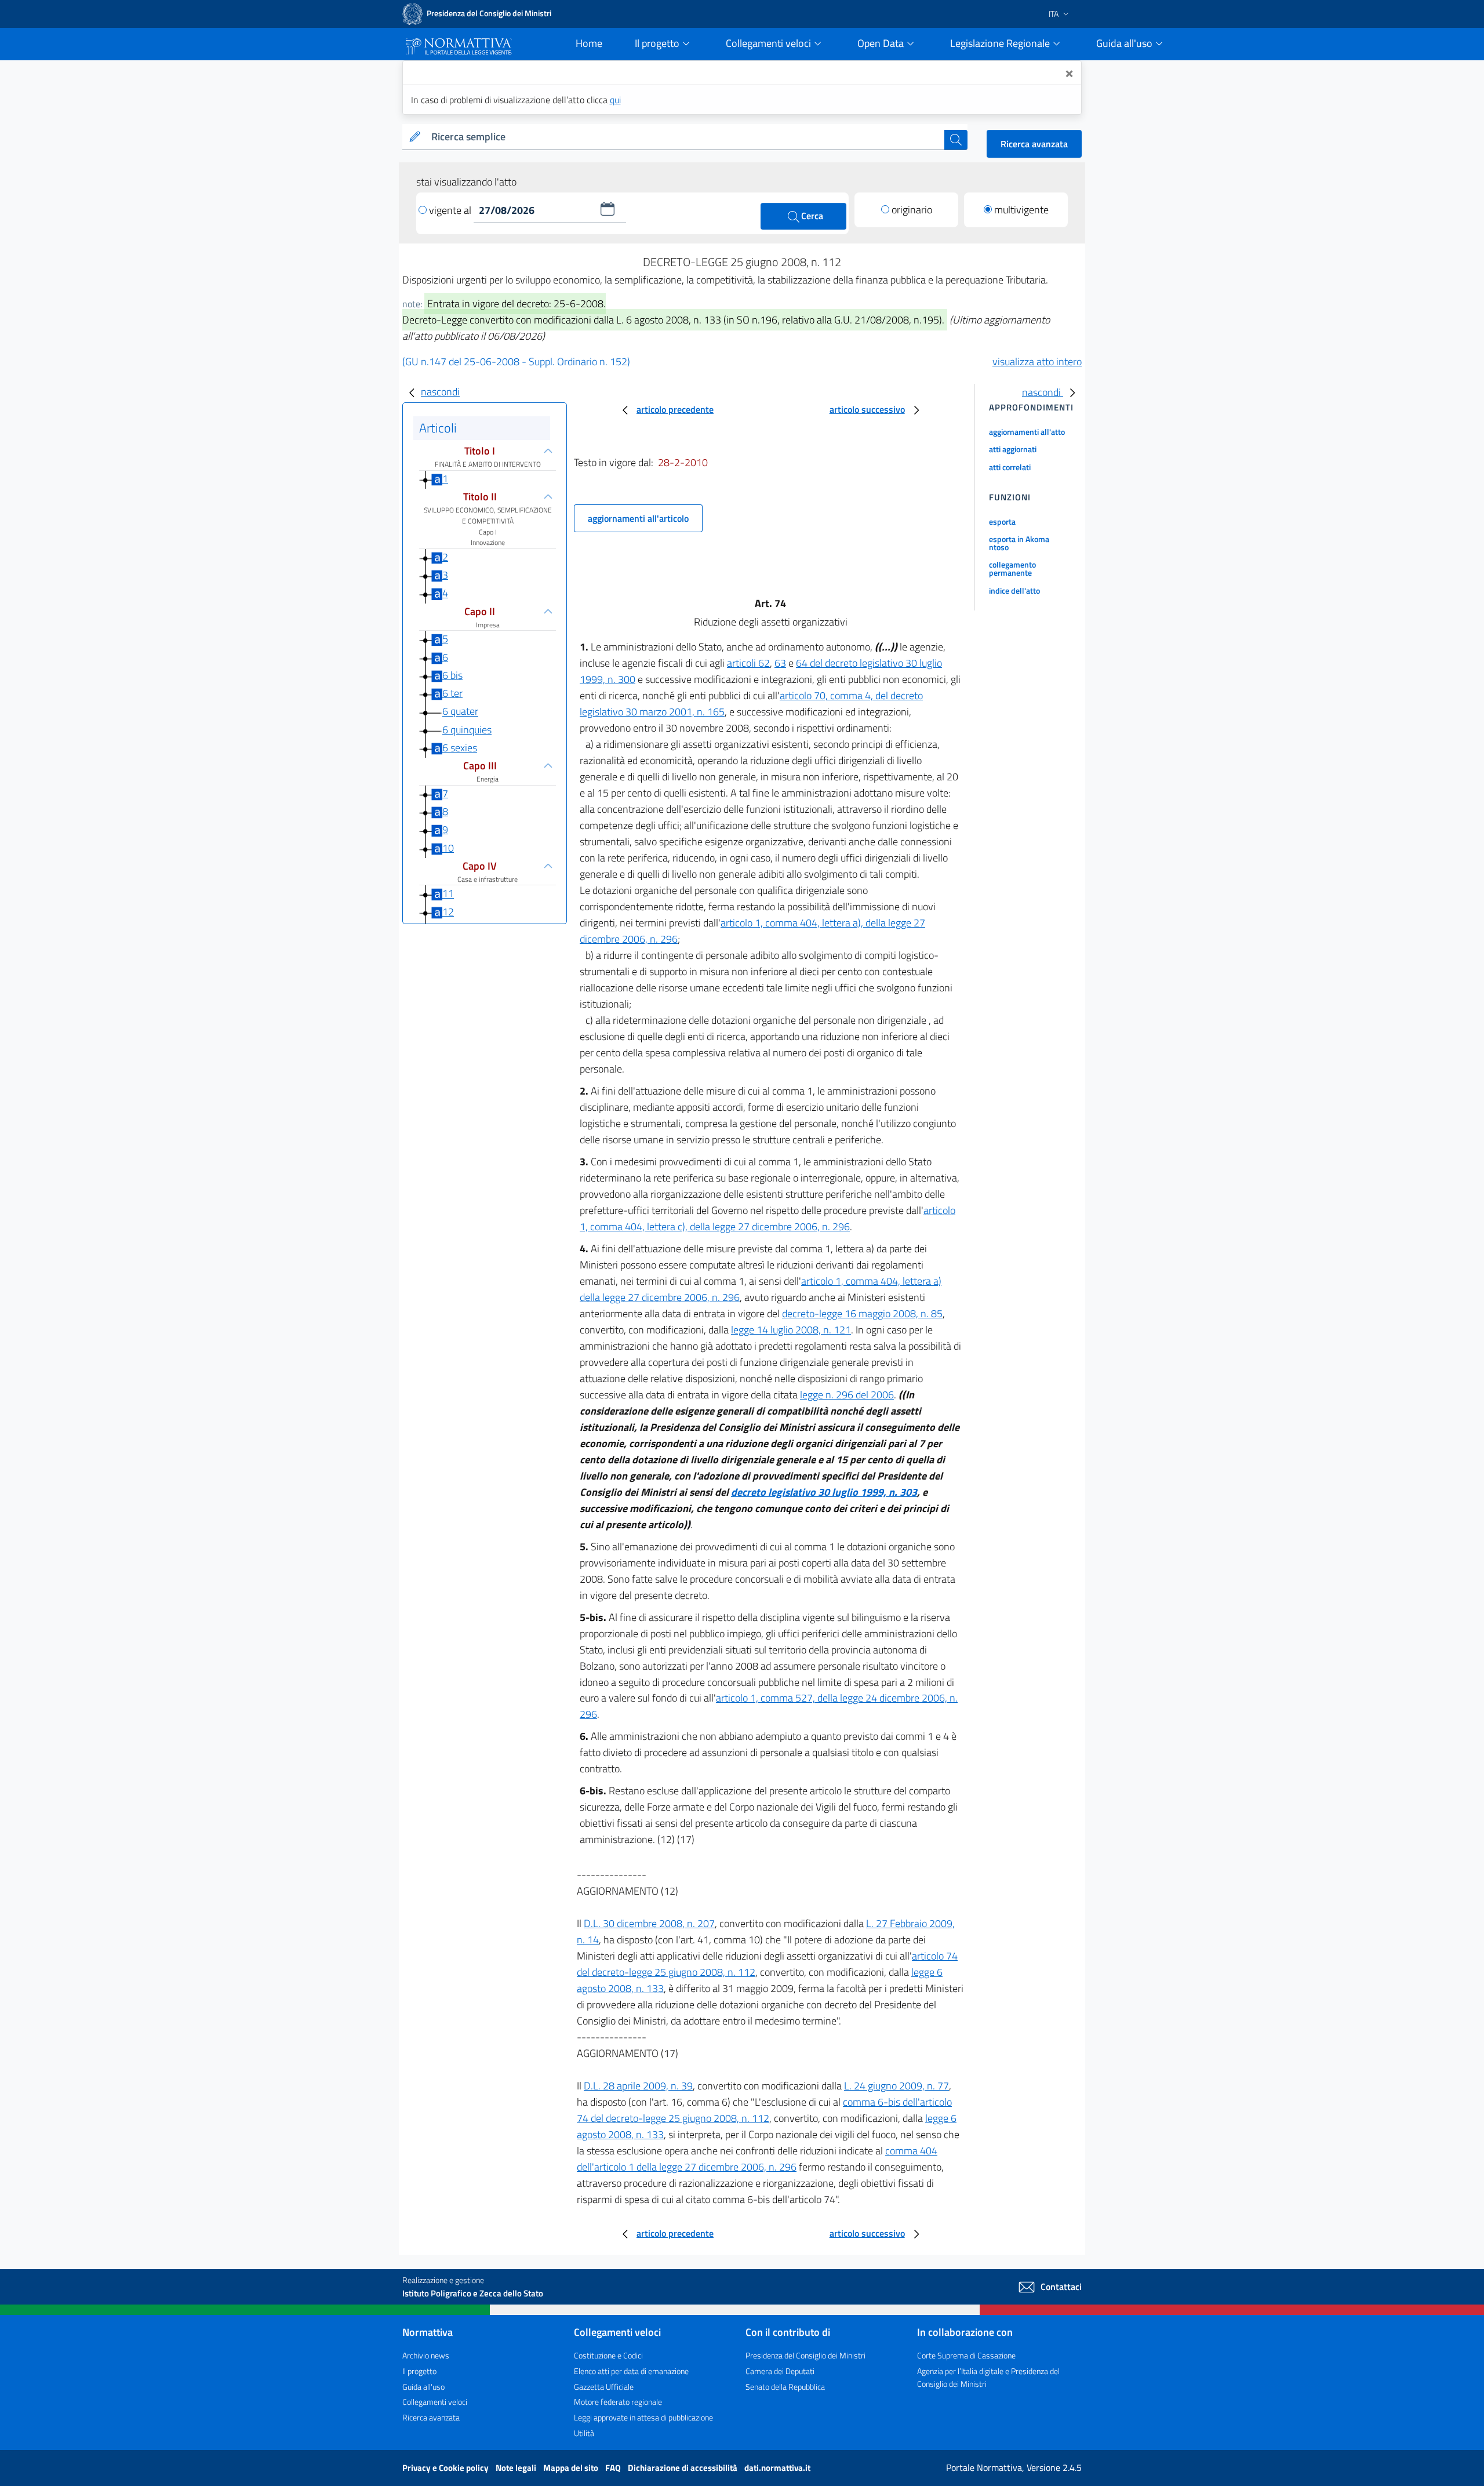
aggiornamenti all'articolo (638, 518)
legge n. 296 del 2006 (847, 1395)
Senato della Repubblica (785, 2387)
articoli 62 (748, 663)
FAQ (614, 2468)
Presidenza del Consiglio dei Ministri (805, 2355)
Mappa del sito (572, 2468)
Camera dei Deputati (780, 2371)
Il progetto (419, 2371)
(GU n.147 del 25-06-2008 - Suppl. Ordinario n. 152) (516, 361)
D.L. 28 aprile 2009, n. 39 (638, 2086)
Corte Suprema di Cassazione (966, 2355)
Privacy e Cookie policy (446, 2468)
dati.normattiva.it (777, 2468)
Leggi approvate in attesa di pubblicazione (643, 2417)
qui (615, 100)
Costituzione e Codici (608, 2355)
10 (448, 848)
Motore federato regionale (618, 2402)
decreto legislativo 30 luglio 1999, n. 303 (824, 1492)
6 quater (460, 712)
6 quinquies (467, 730)
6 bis (452, 675)
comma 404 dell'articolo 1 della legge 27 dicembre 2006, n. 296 (757, 2159)
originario (912, 210)
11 (448, 894)
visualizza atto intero (1037, 361)
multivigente (1021, 210)
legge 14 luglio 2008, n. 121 (791, 1330)
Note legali (517, 2468)
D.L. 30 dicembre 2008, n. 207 (649, 1923)
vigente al (451, 210)
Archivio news (426, 2355)
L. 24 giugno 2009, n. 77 (896, 2086)
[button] (608, 209)
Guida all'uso (423, 2387)
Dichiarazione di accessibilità (683, 2468)
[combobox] (685, 137)
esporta (1002, 521)
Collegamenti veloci (435, 2402)
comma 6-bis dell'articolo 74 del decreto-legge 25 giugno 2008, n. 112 (764, 2110)
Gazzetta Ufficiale (604, 2387)
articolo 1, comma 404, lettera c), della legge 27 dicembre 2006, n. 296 (768, 1218)
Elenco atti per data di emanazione (631, 2371)
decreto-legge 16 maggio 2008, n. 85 (862, 1313)
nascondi (440, 392)
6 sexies (460, 748)
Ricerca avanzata (1034, 144)
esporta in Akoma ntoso (1019, 543)
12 (448, 912)
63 (780, 663)
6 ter (452, 693)
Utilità (584, 2433)
